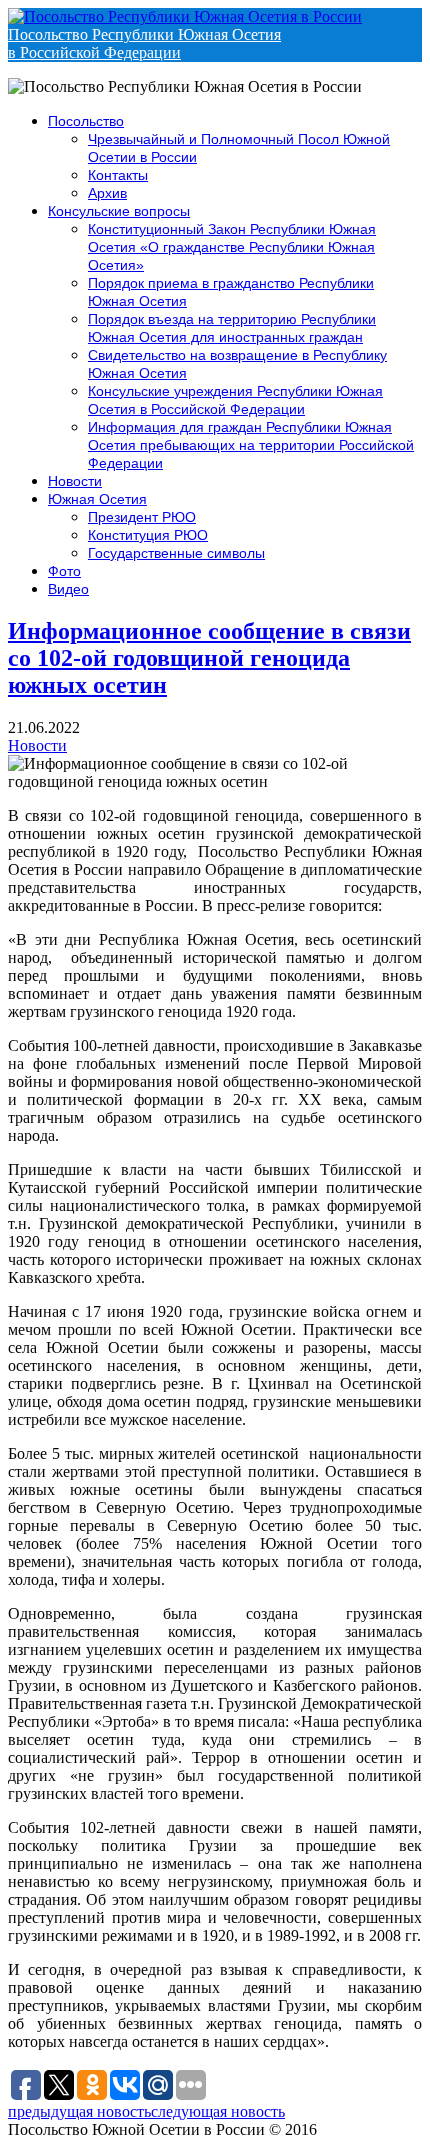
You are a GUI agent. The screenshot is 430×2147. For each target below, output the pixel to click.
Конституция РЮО (148, 535)
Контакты (118, 175)
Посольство (86, 121)
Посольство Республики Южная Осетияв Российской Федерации (144, 43)
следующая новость (218, 2111)
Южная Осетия (97, 499)
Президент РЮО (142, 517)
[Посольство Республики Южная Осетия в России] (185, 16)
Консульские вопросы (119, 211)
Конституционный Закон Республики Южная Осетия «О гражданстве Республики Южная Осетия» (232, 247)
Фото (64, 571)
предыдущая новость (79, 2111)
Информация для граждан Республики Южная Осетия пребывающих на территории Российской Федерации (251, 445)
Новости (75, 481)
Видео (68, 589)
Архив (107, 193)
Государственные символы (176, 553)
